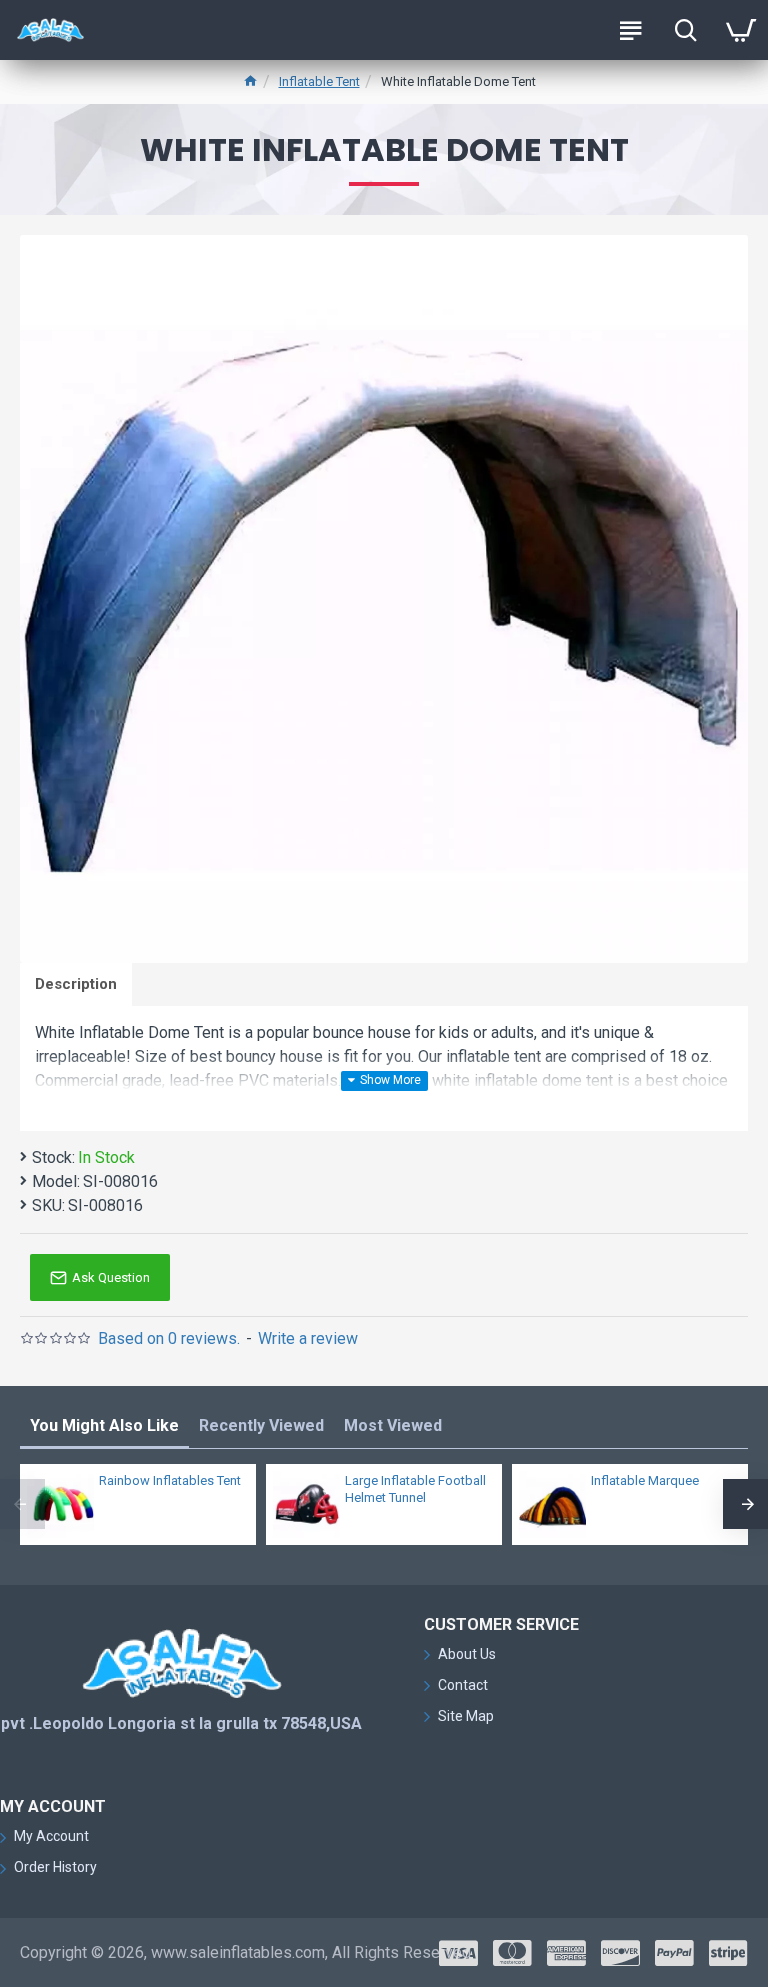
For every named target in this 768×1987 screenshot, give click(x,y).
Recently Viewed (261, 1425)
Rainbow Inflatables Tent (170, 1480)
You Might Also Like (104, 1425)
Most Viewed (393, 1425)
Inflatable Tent (319, 81)
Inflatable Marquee (645, 1480)
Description (76, 984)
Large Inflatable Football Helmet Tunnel (415, 1489)
